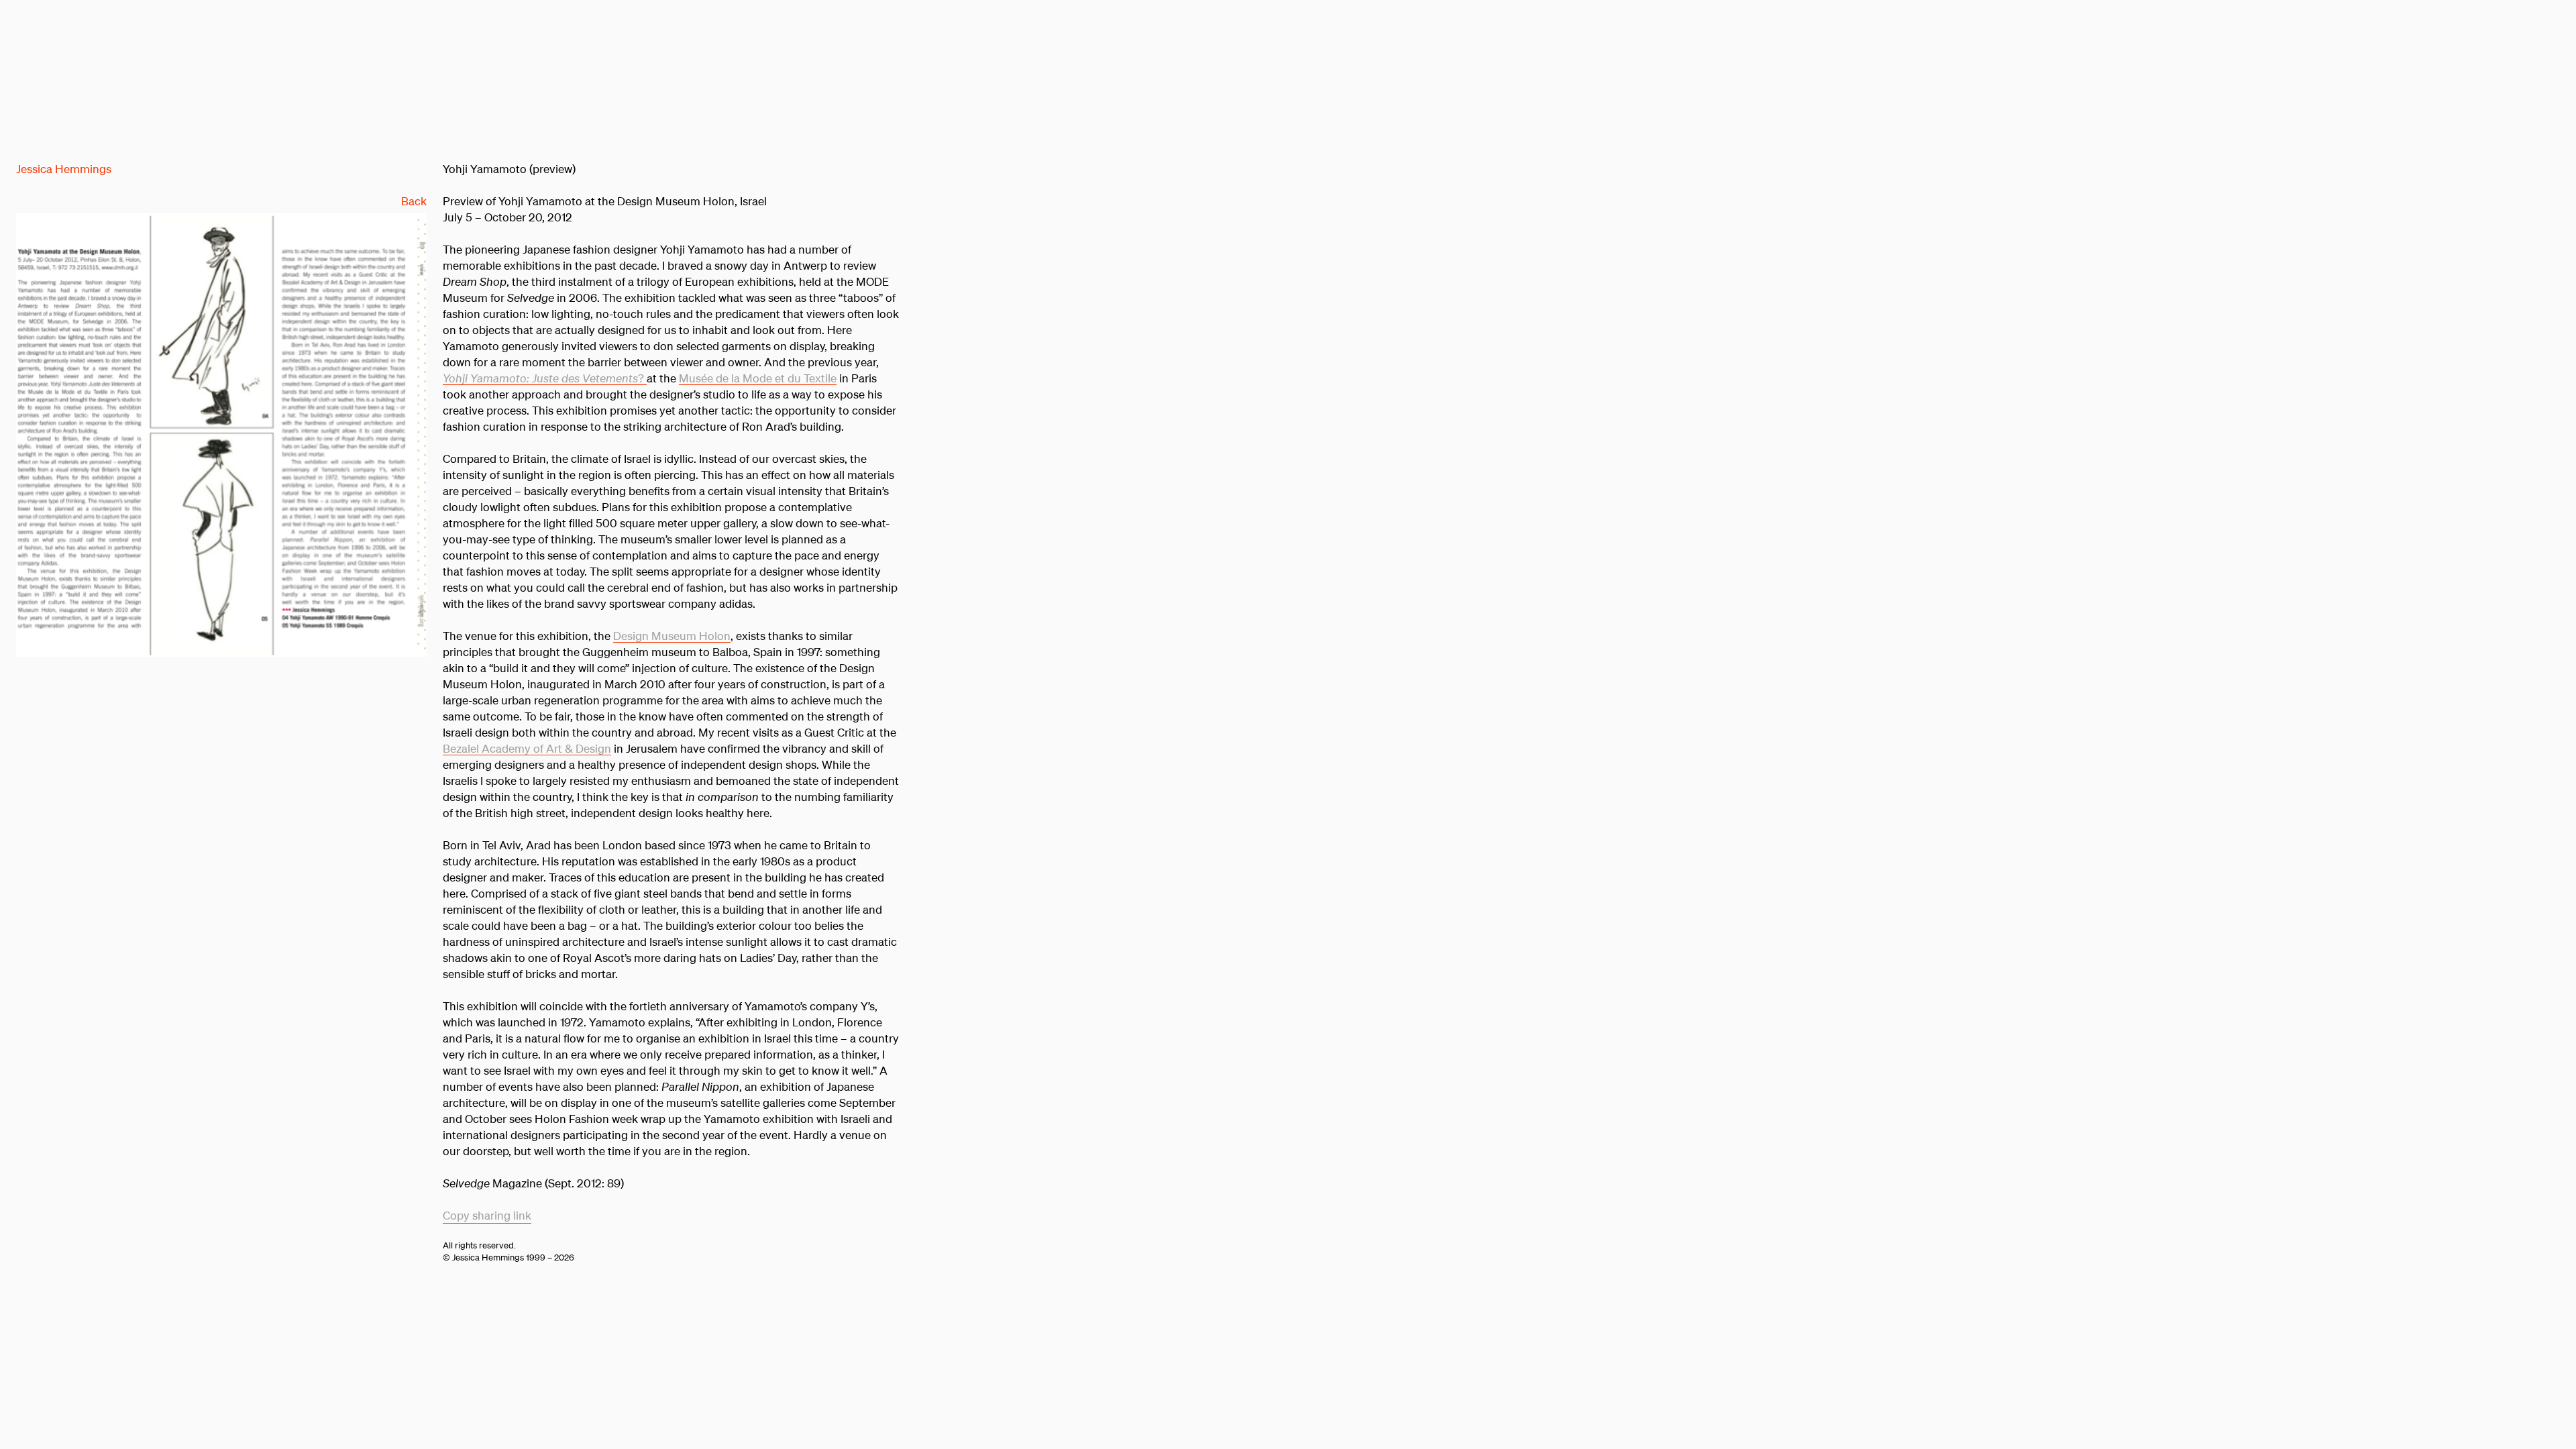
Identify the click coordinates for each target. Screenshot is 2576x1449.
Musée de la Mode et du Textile (758, 378)
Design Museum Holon (672, 636)
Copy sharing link (487, 1215)
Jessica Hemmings (64, 169)
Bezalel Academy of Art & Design (527, 748)
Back (414, 201)
